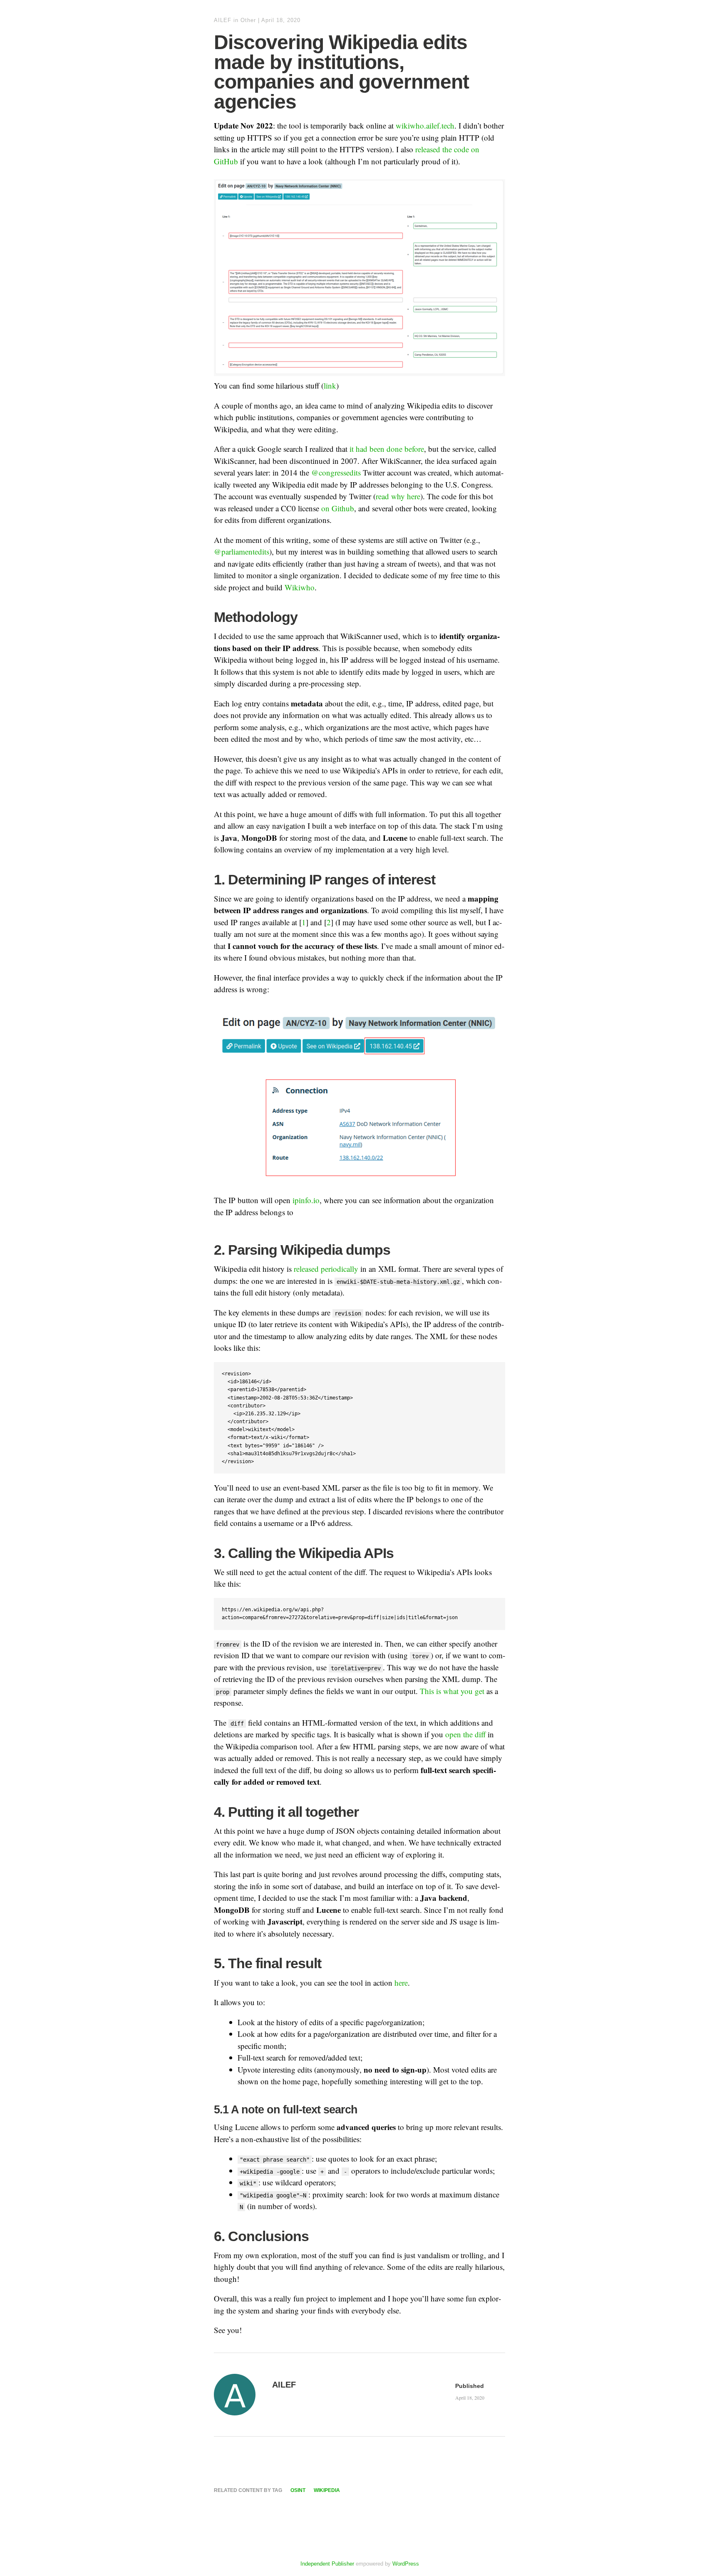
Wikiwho (300, 587)
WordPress (406, 2564)
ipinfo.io (306, 1200)
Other (248, 20)
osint (298, 2490)
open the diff (465, 1734)
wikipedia (327, 2490)
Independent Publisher (327, 2564)
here (401, 1983)
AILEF (223, 20)
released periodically (326, 1269)
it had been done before (387, 449)
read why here (398, 496)
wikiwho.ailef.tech (425, 125)
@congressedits (336, 472)
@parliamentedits (242, 551)
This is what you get (452, 1691)
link (330, 385)
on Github (338, 508)
